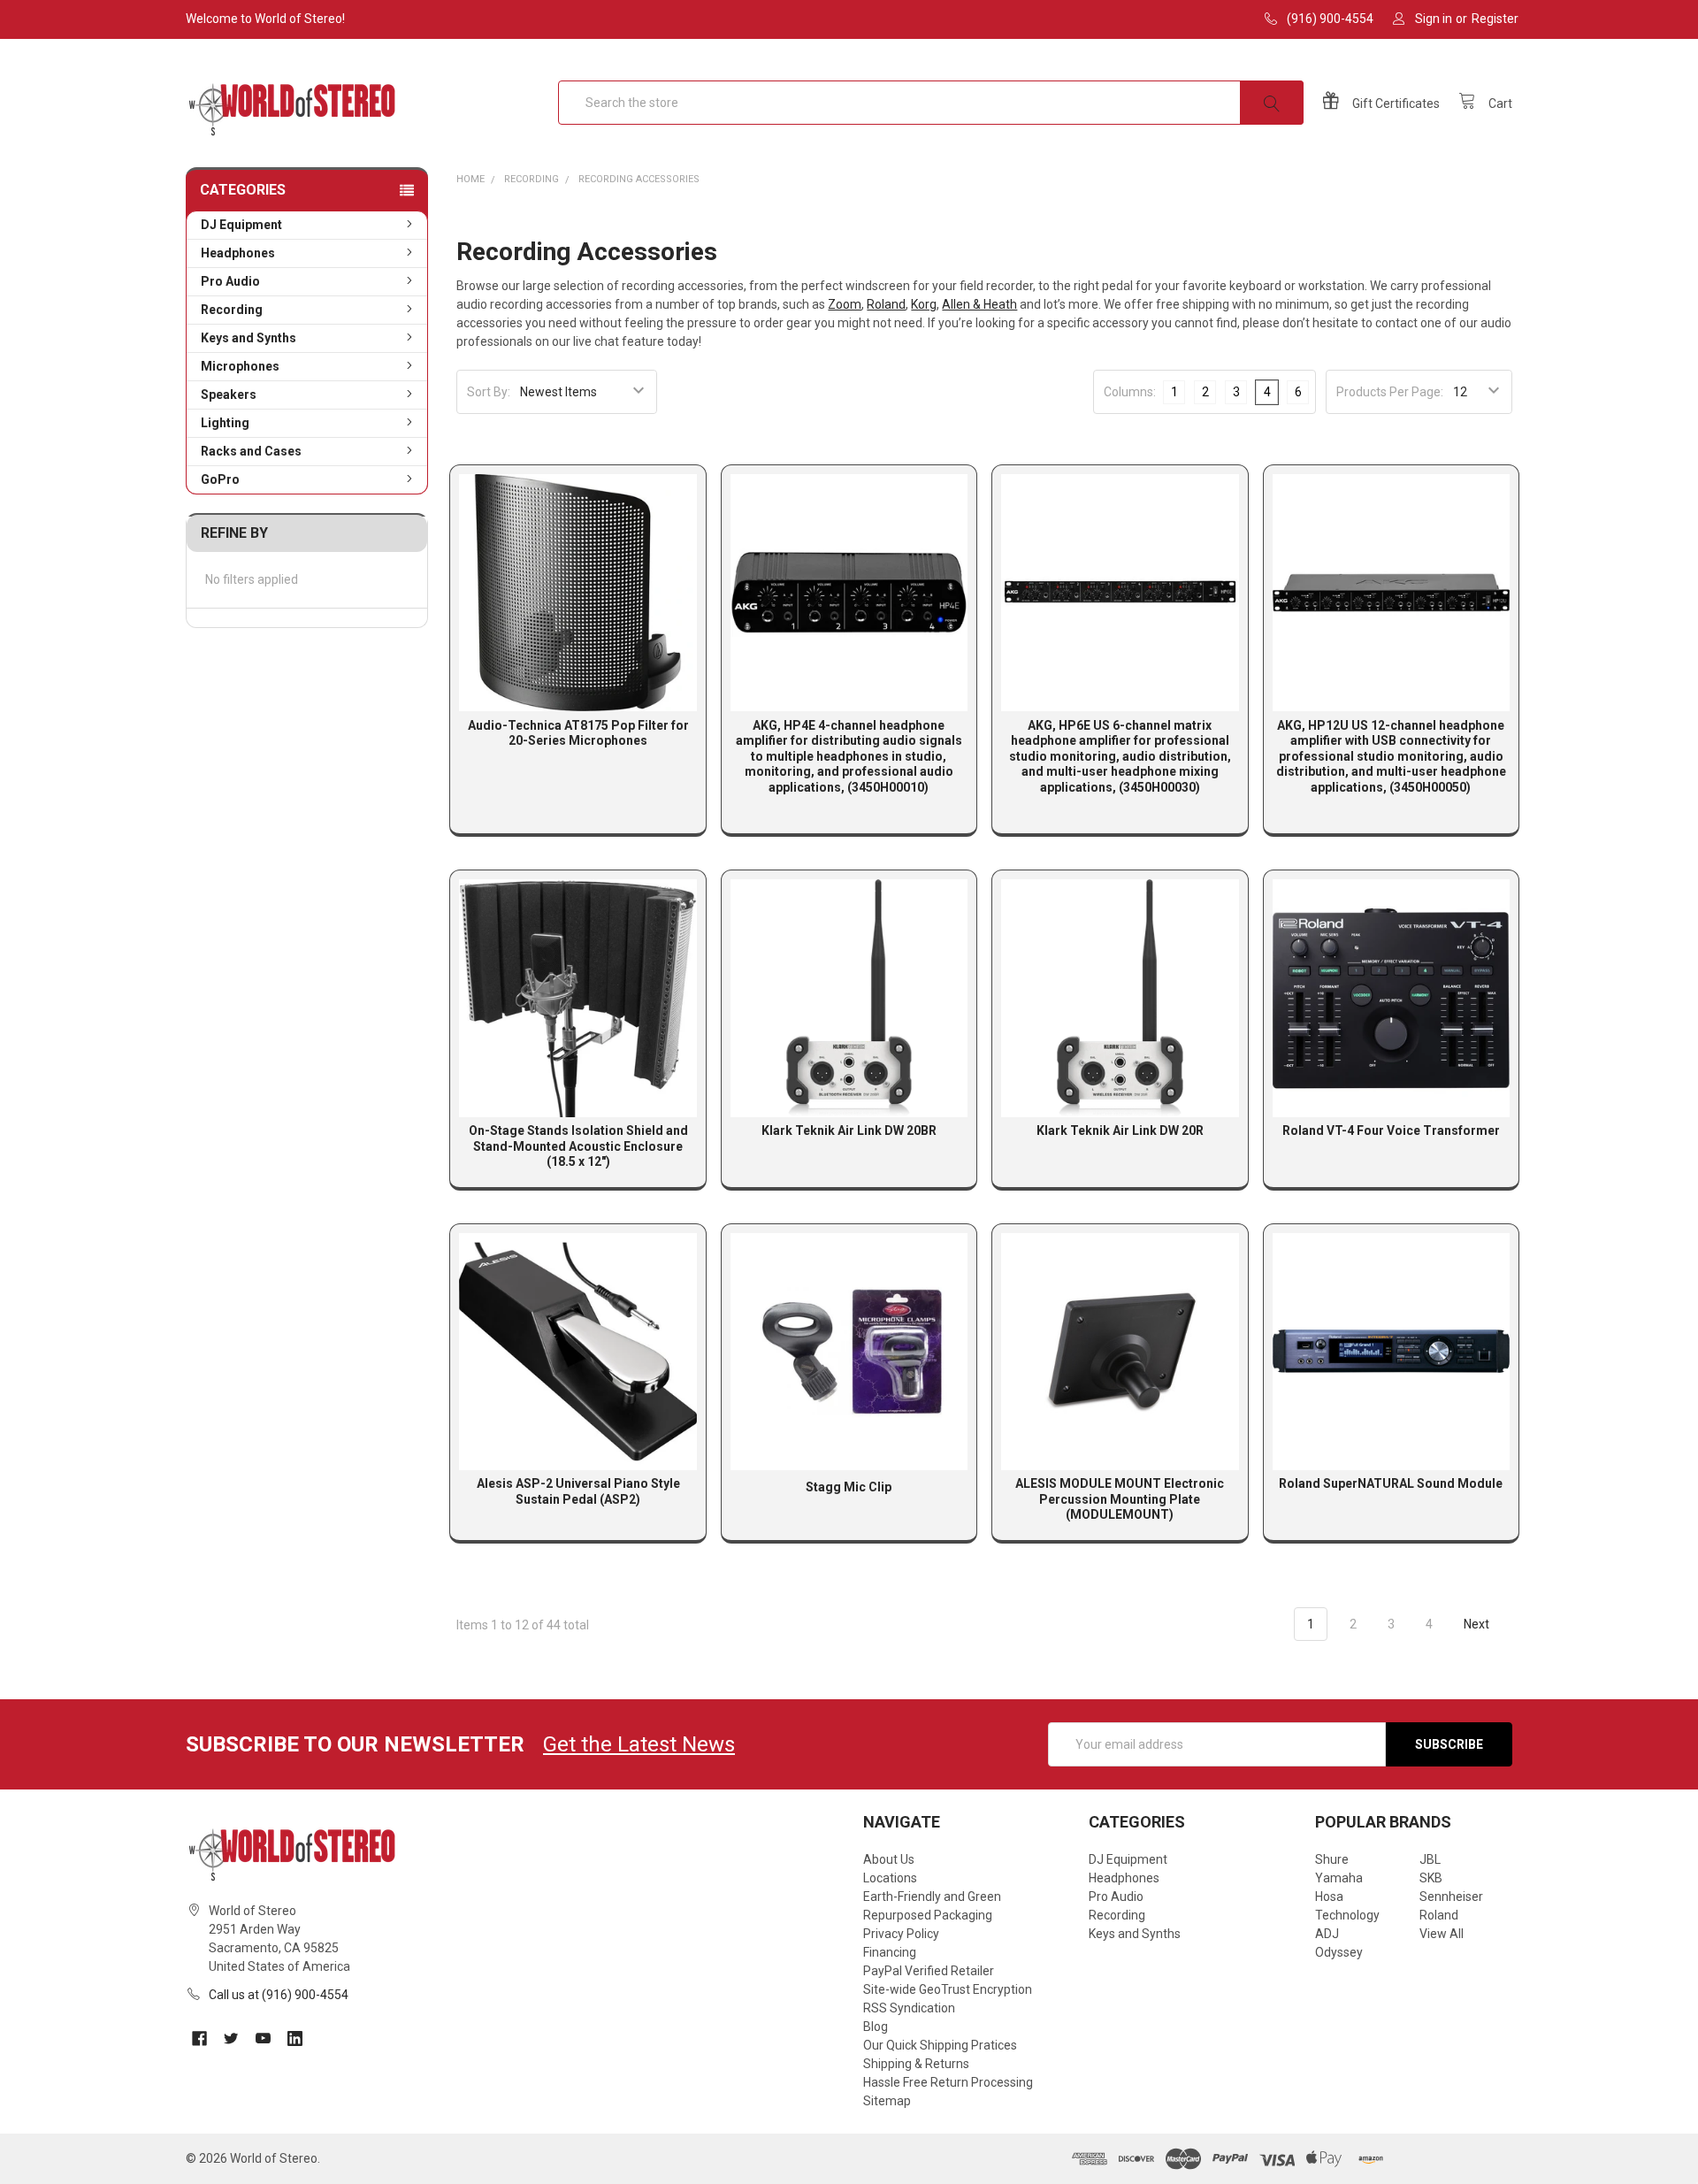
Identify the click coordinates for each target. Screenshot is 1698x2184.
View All (1442, 1934)
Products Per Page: (1390, 392)
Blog (876, 2027)
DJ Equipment (241, 225)
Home (470, 179)
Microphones (240, 366)
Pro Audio (230, 281)
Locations (890, 1878)
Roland (886, 304)
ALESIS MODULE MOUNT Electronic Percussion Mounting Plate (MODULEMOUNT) (1120, 1499)
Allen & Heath (979, 304)
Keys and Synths (249, 338)
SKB (1431, 1878)
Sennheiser (1451, 1897)
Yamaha (1339, 1878)
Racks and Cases (251, 451)
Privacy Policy (901, 1934)
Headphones (238, 253)
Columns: (1130, 392)
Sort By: (489, 392)
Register (1495, 19)
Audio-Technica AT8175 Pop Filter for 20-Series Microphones (578, 733)
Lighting (225, 423)
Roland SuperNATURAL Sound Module (1391, 1483)
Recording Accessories (639, 179)
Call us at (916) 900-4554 (279, 1995)
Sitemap (887, 2101)
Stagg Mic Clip (849, 1487)
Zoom (845, 304)
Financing (890, 1952)
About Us (889, 1859)
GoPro (220, 479)
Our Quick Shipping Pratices (940, 2045)
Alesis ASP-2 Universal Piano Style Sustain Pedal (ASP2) (578, 1491)
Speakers (229, 395)
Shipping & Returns (916, 2064)
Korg (924, 304)
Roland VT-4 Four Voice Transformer (1391, 1130)
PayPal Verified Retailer (929, 1971)
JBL (1430, 1859)
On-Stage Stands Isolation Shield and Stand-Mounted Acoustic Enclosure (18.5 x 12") (578, 1146)
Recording (232, 310)
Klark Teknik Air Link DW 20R (1120, 1130)
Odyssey (1339, 1952)
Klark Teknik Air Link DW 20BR (849, 1130)
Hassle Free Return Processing (948, 2082)
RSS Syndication (909, 2008)
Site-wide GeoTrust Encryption (948, 1989)
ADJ (1327, 1934)
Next (1478, 1624)
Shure (1332, 1859)
